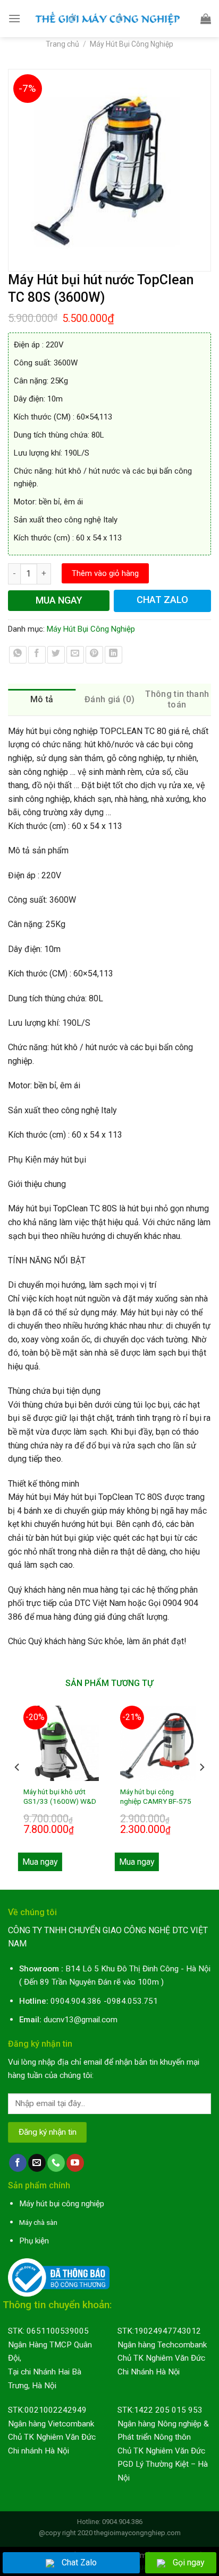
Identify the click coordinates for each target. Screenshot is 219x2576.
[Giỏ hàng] (206, 19)
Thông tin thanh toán (177, 699)
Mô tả (42, 699)
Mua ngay (40, 1862)
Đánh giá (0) (109, 699)
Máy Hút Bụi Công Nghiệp (132, 44)
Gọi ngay (189, 2562)
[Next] (201, 1789)
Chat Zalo (79, 2562)
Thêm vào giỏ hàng (105, 573)
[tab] (42, 700)
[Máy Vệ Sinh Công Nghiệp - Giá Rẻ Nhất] (111, 18)
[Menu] (14, 18)
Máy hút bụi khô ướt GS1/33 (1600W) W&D (60, 1796)
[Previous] (18, 1789)
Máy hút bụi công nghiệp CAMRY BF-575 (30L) (156, 1801)
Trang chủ (62, 44)
